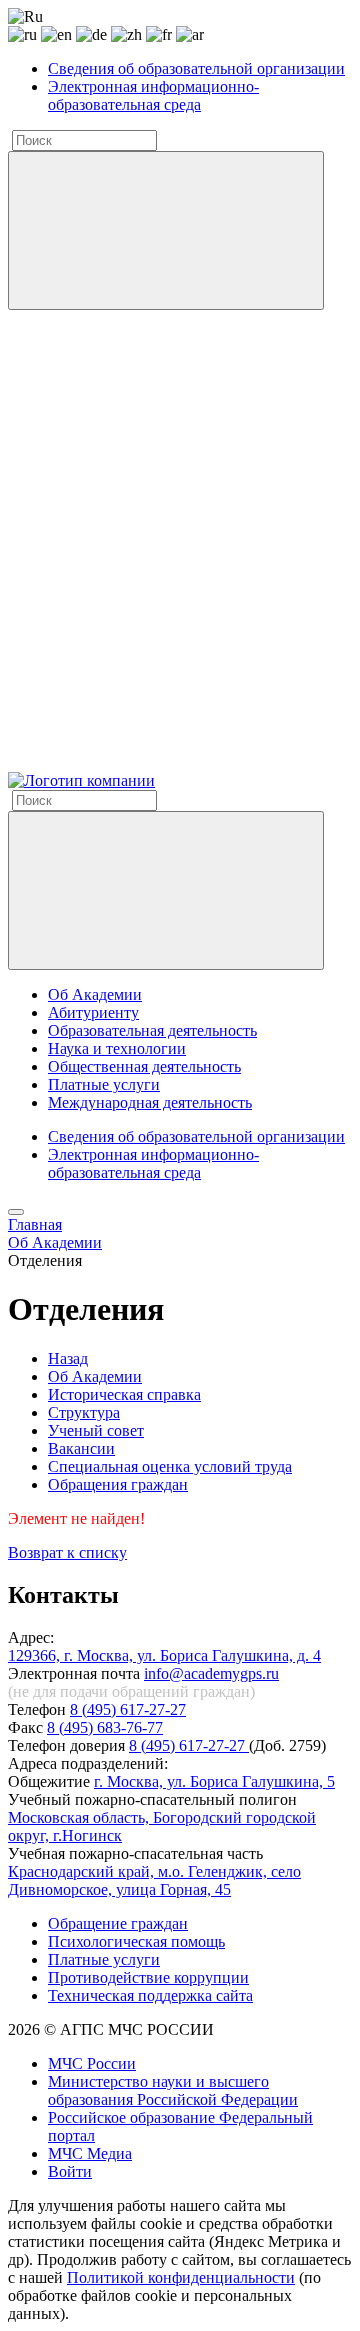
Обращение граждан (118, 1923)
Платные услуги (104, 1084)
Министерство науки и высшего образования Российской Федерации (173, 2090)
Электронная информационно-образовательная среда (153, 95)
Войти (70, 2171)
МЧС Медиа (90, 2153)
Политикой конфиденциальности (181, 2277)
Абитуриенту (93, 1012)
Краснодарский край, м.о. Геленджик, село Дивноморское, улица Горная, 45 (154, 1880)
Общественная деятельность (144, 1066)
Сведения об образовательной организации (196, 68)
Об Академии (95, 994)
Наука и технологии (117, 1048)
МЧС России (92, 2063)
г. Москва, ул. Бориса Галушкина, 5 (214, 1781)
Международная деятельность (150, 1102)
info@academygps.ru (211, 1673)
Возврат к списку (67, 1552)
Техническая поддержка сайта (150, 1995)
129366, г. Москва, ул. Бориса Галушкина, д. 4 (164, 1655)
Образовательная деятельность (152, 1030)
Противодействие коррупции (148, 1977)
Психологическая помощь (136, 1941)
